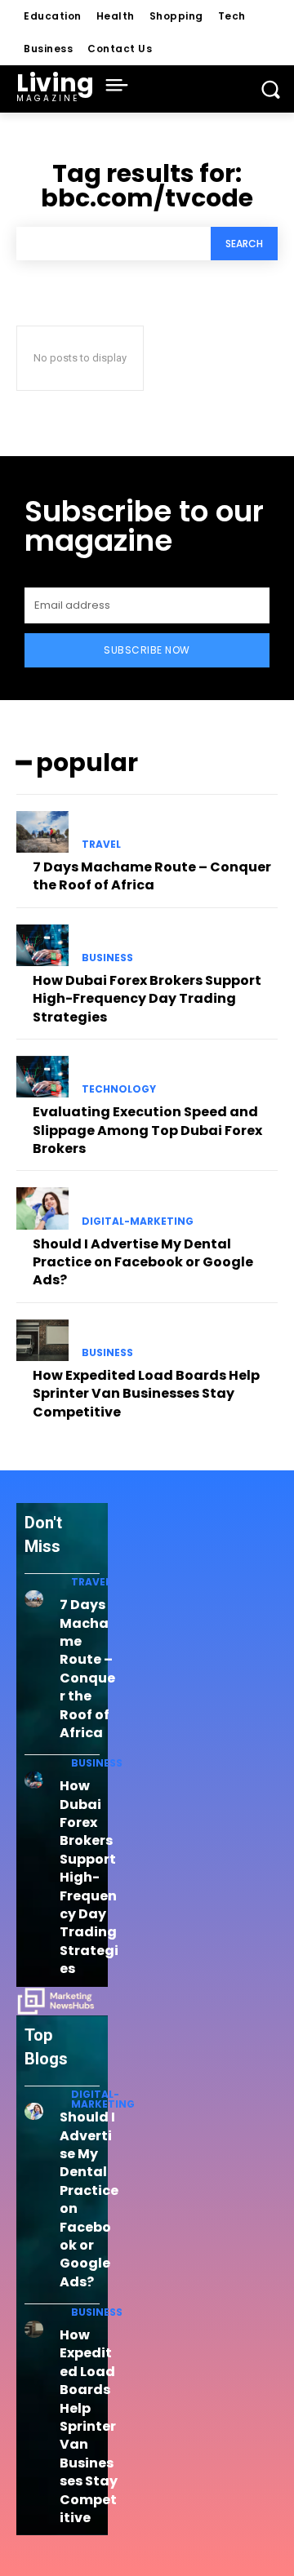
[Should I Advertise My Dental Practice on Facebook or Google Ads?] (42, 1208)
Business (107, 958)
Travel (101, 845)
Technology (119, 1089)
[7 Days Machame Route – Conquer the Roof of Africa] (42, 832)
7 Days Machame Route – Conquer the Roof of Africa (152, 876)
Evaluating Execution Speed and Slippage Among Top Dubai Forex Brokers (147, 1130)
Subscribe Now (147, 650)
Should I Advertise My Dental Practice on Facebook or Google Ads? (143, 1262)
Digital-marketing (138, 1221)
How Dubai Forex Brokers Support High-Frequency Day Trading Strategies (147, 999)
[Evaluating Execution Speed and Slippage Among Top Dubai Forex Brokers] (42, 1077)
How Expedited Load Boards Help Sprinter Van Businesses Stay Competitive (146, 1394)
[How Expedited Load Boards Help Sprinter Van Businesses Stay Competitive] (42, 1340)
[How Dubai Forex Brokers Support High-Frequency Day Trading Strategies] (42, 945)
